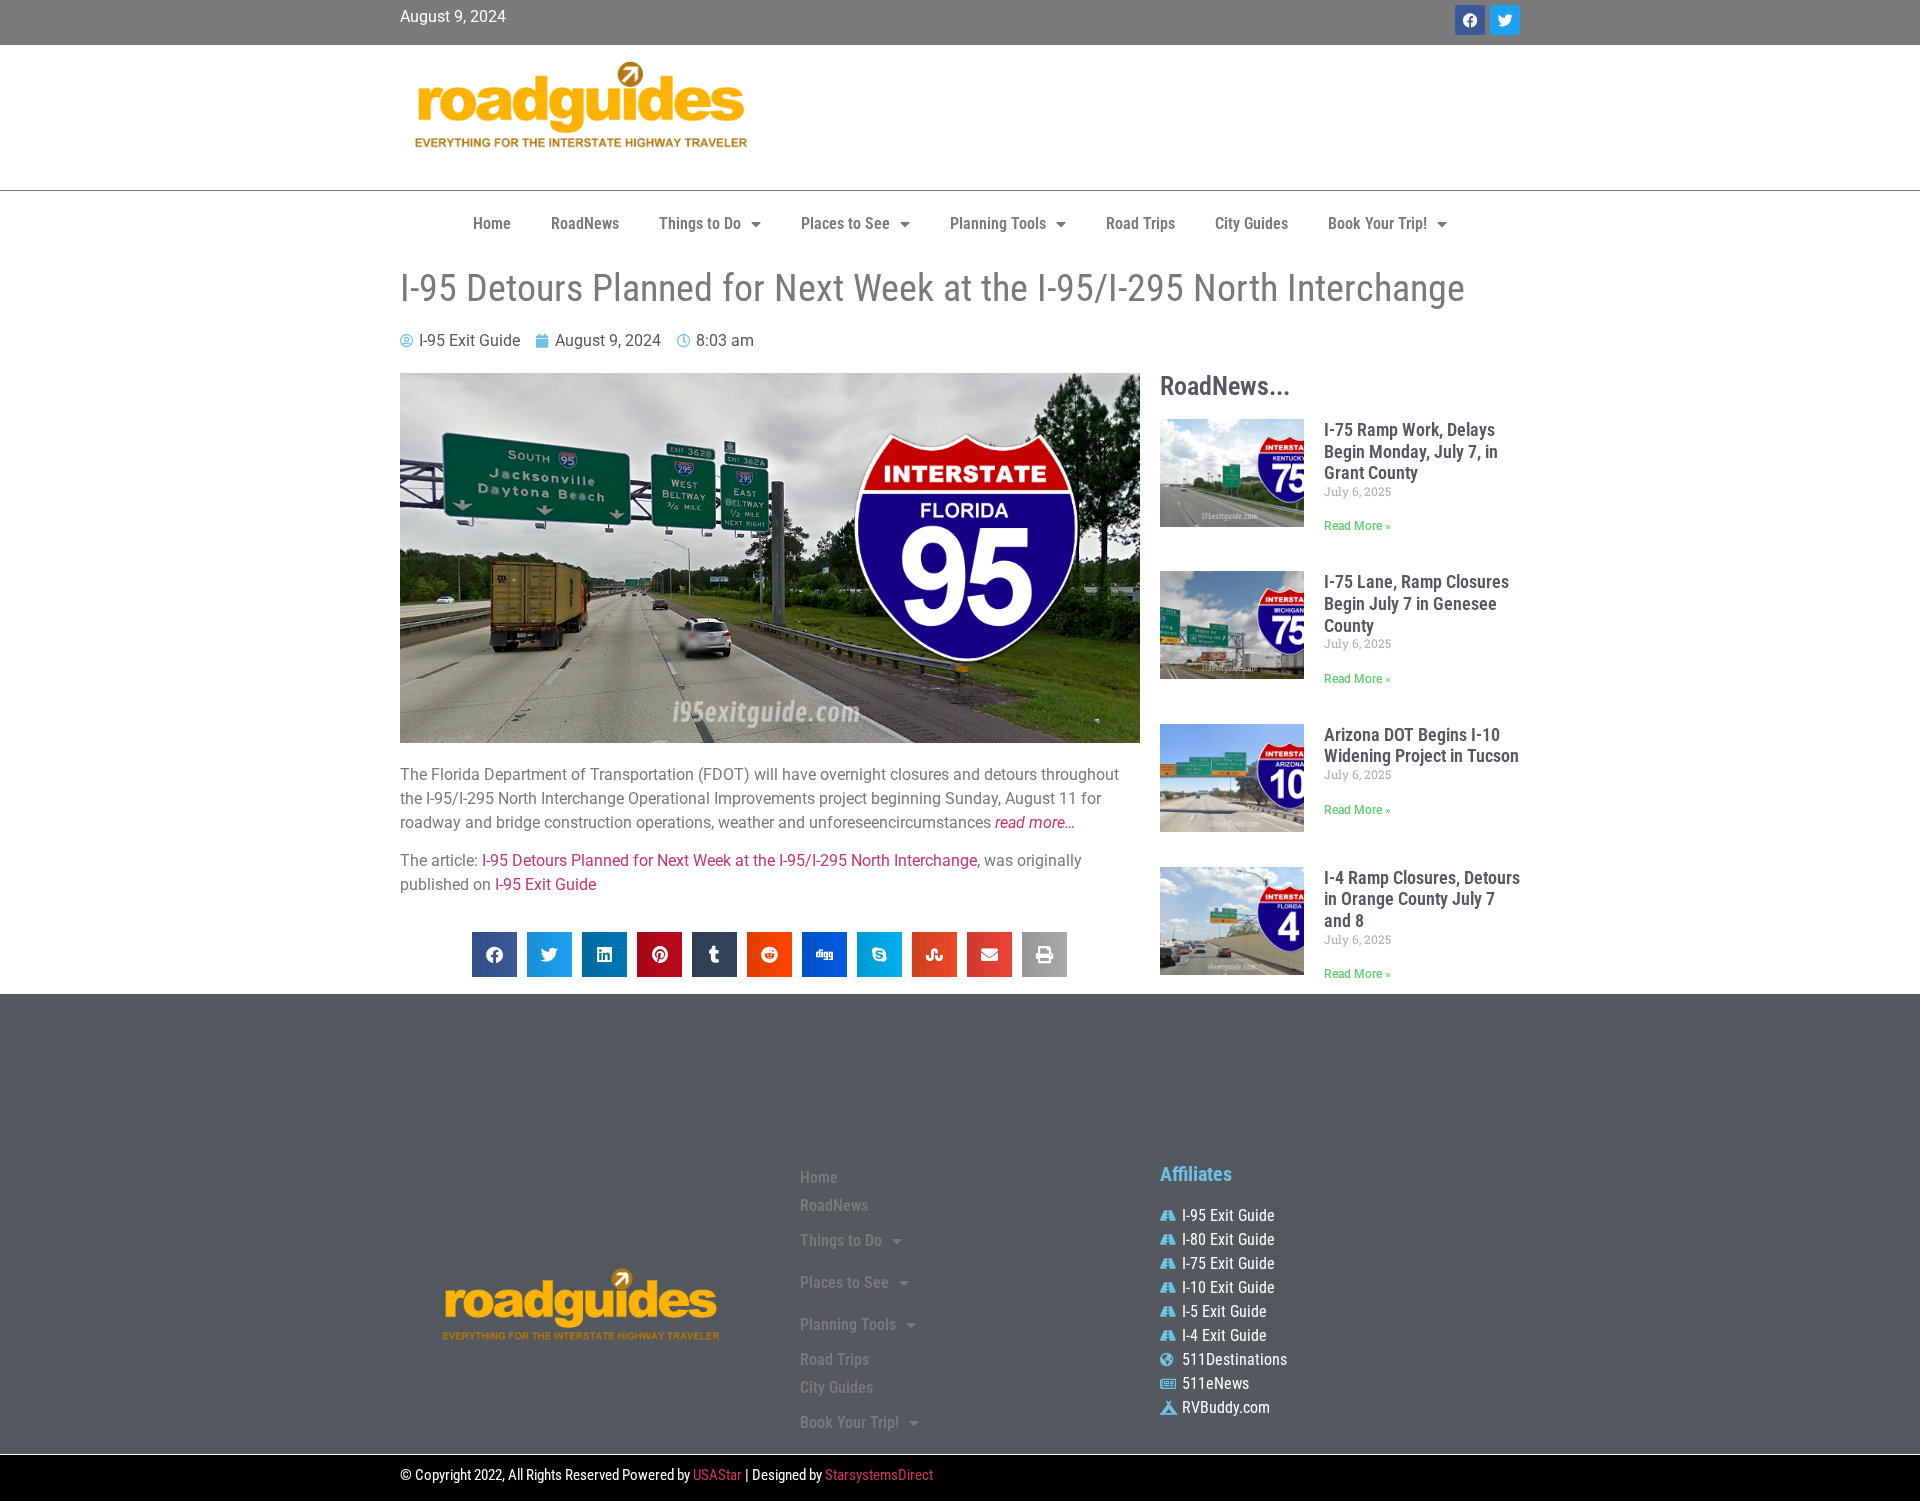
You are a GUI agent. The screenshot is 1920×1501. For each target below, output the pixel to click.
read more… (1035, 822)
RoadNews (585, 223)
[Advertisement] (1150, 115)
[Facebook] (1470, 20)
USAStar (717, 1475)
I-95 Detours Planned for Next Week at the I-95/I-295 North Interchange (729, 860)
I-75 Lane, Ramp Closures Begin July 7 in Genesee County (1416, 603)
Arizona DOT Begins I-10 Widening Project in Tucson (1421, 745)
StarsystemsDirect (879, 1475)
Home (492, 223)
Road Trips (1140, 223)
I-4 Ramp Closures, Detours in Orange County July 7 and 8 (1422, 899)
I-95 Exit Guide (545, 884)
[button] (494, 954)
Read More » (1357, 526)
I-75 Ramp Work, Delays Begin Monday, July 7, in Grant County (1411, 451)
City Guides (1251, 223)
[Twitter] (1505, 20)
